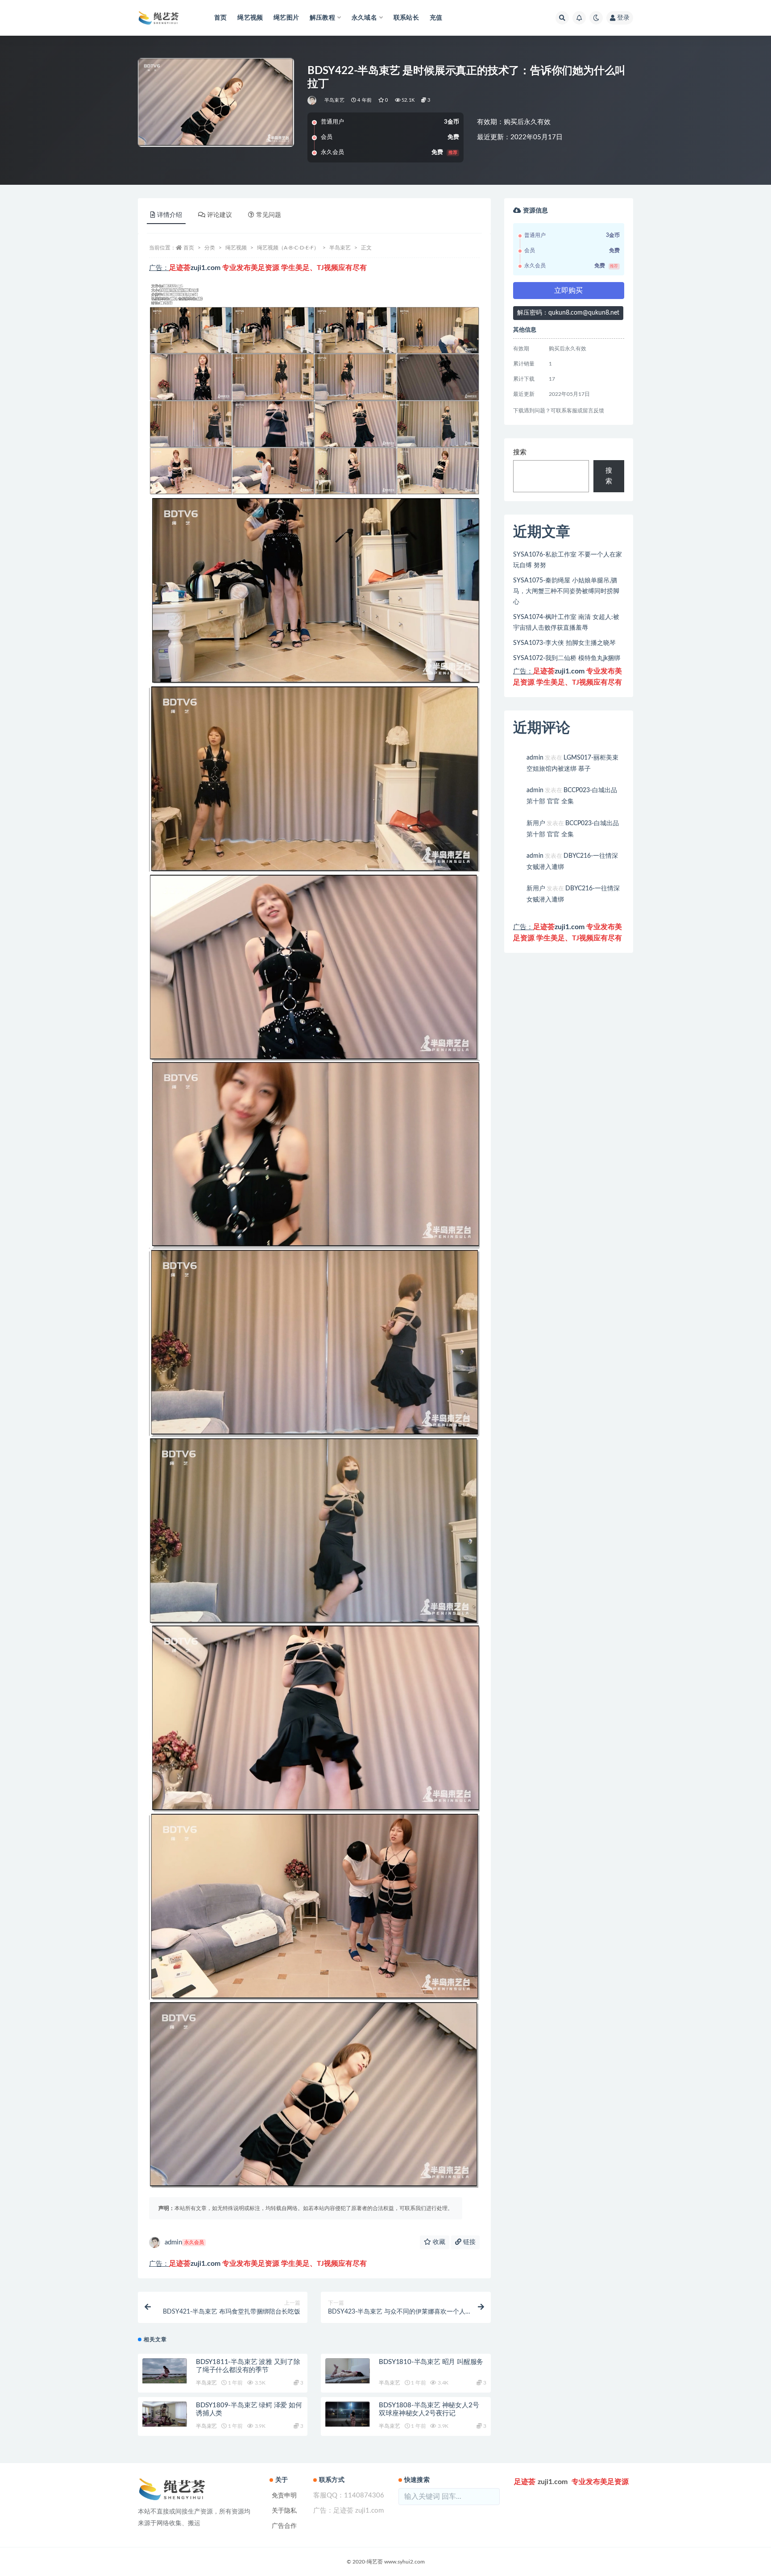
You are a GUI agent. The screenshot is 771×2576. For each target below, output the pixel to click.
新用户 (536, 823)
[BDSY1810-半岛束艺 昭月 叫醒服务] (348, 2371)
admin (184, 2242)
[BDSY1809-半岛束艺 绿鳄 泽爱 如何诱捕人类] (165, 2414)
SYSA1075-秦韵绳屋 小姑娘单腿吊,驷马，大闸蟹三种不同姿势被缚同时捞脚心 (566, 591)
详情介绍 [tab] (170, 215)
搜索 (520, 452)
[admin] (313, 100)
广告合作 (284, 2526)
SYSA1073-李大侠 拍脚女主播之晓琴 (564, 643)
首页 (220, 18)
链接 (468, 2242)
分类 (210, 248)
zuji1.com (205, 268)
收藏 (438, 2242)
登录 (623, 18)
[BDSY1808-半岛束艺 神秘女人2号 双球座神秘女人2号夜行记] (348, 2414)
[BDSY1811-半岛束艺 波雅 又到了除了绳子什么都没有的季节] (165, 2371)
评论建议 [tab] (220, 215)
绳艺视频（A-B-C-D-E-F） (288, 248)
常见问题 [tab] (269, 215)
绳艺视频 (250, 18)
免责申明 (284, 2496)
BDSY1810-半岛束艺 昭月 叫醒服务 (431, 2362)
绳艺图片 (286, 18)
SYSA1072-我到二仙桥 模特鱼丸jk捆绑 (567, 658)
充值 (436, 18)
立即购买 (568, 291)
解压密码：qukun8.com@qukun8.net (568, 313)
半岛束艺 (334, 100)
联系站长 (406, 18)
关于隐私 (284, 2511)
